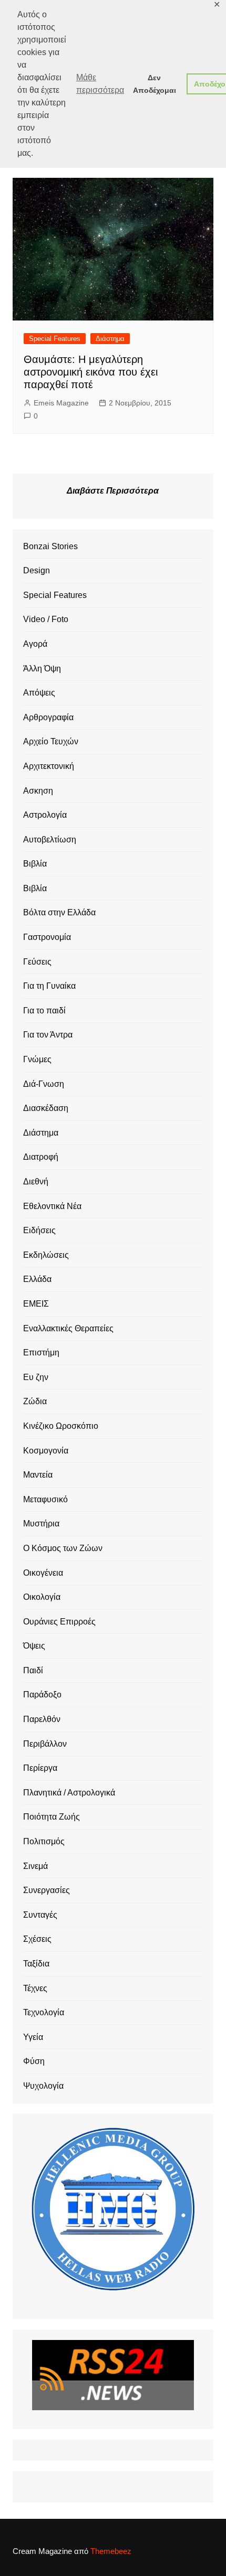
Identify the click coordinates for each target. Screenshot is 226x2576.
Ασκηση (38, 791)
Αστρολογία (45, 815)
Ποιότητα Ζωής (52, 1817)
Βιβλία (35, 864)
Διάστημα (110, 339)
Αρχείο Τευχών (51, 741)
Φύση (34, 2061)
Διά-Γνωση (44, 1084)
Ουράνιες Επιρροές (59, 1622)
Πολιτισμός (44, 1841)
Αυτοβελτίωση (50, 840)
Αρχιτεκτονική (49, 766)
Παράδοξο (42, 1695)
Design (37, 570)
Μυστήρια (41, 1524)
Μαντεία (38, 1475)
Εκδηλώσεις (46, 1255)
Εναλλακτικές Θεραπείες (68, 1328)
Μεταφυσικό (45, 1499)
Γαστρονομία (47, 937)
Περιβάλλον (45, 1744)
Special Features (55, 339)
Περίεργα (40, 1768)
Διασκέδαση (46, 1108)
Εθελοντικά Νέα (52, 1206)
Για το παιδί (44, 1011)
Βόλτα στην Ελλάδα (59, 912)
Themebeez (111, 2551)
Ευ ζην (36, 1377)
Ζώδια (35, 1401)
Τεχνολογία (44, 2012)
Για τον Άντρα (48, 1035)
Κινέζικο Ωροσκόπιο (61, 1426)
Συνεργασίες (47, 1890)
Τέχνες (35, 1988)
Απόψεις (39, 693)
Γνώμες (37, 1059)
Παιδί (33, 1670)
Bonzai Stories (50, 546)
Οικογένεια (43, 1573)
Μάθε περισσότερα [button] (100, 84)
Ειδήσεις (39, 1230)
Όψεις (34, 1646)
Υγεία (33, 2037)
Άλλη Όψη (42, 669)
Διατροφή (41, 1157)
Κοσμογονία (46, 1451)
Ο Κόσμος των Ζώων (63, 1548)
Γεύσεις (37, 962)
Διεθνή (36, 1182)
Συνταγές (40, 1915)
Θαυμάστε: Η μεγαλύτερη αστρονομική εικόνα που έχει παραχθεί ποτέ (91, 372)
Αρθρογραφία (48, 717)
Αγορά (35, 644)
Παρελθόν (42, 1719)
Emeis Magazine (61, 403)
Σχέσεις (37, 1939)
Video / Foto (46, 619)
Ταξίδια (36, 1964)
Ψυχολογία (43, 2086)
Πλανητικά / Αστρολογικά (69, 1793)
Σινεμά (35, 1866)
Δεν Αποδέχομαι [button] (155, 84)
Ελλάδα (37, 1279)
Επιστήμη (41, 1353)
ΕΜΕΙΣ (36, 1304)
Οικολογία (42, 1597)
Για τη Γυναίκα (49, 986)
